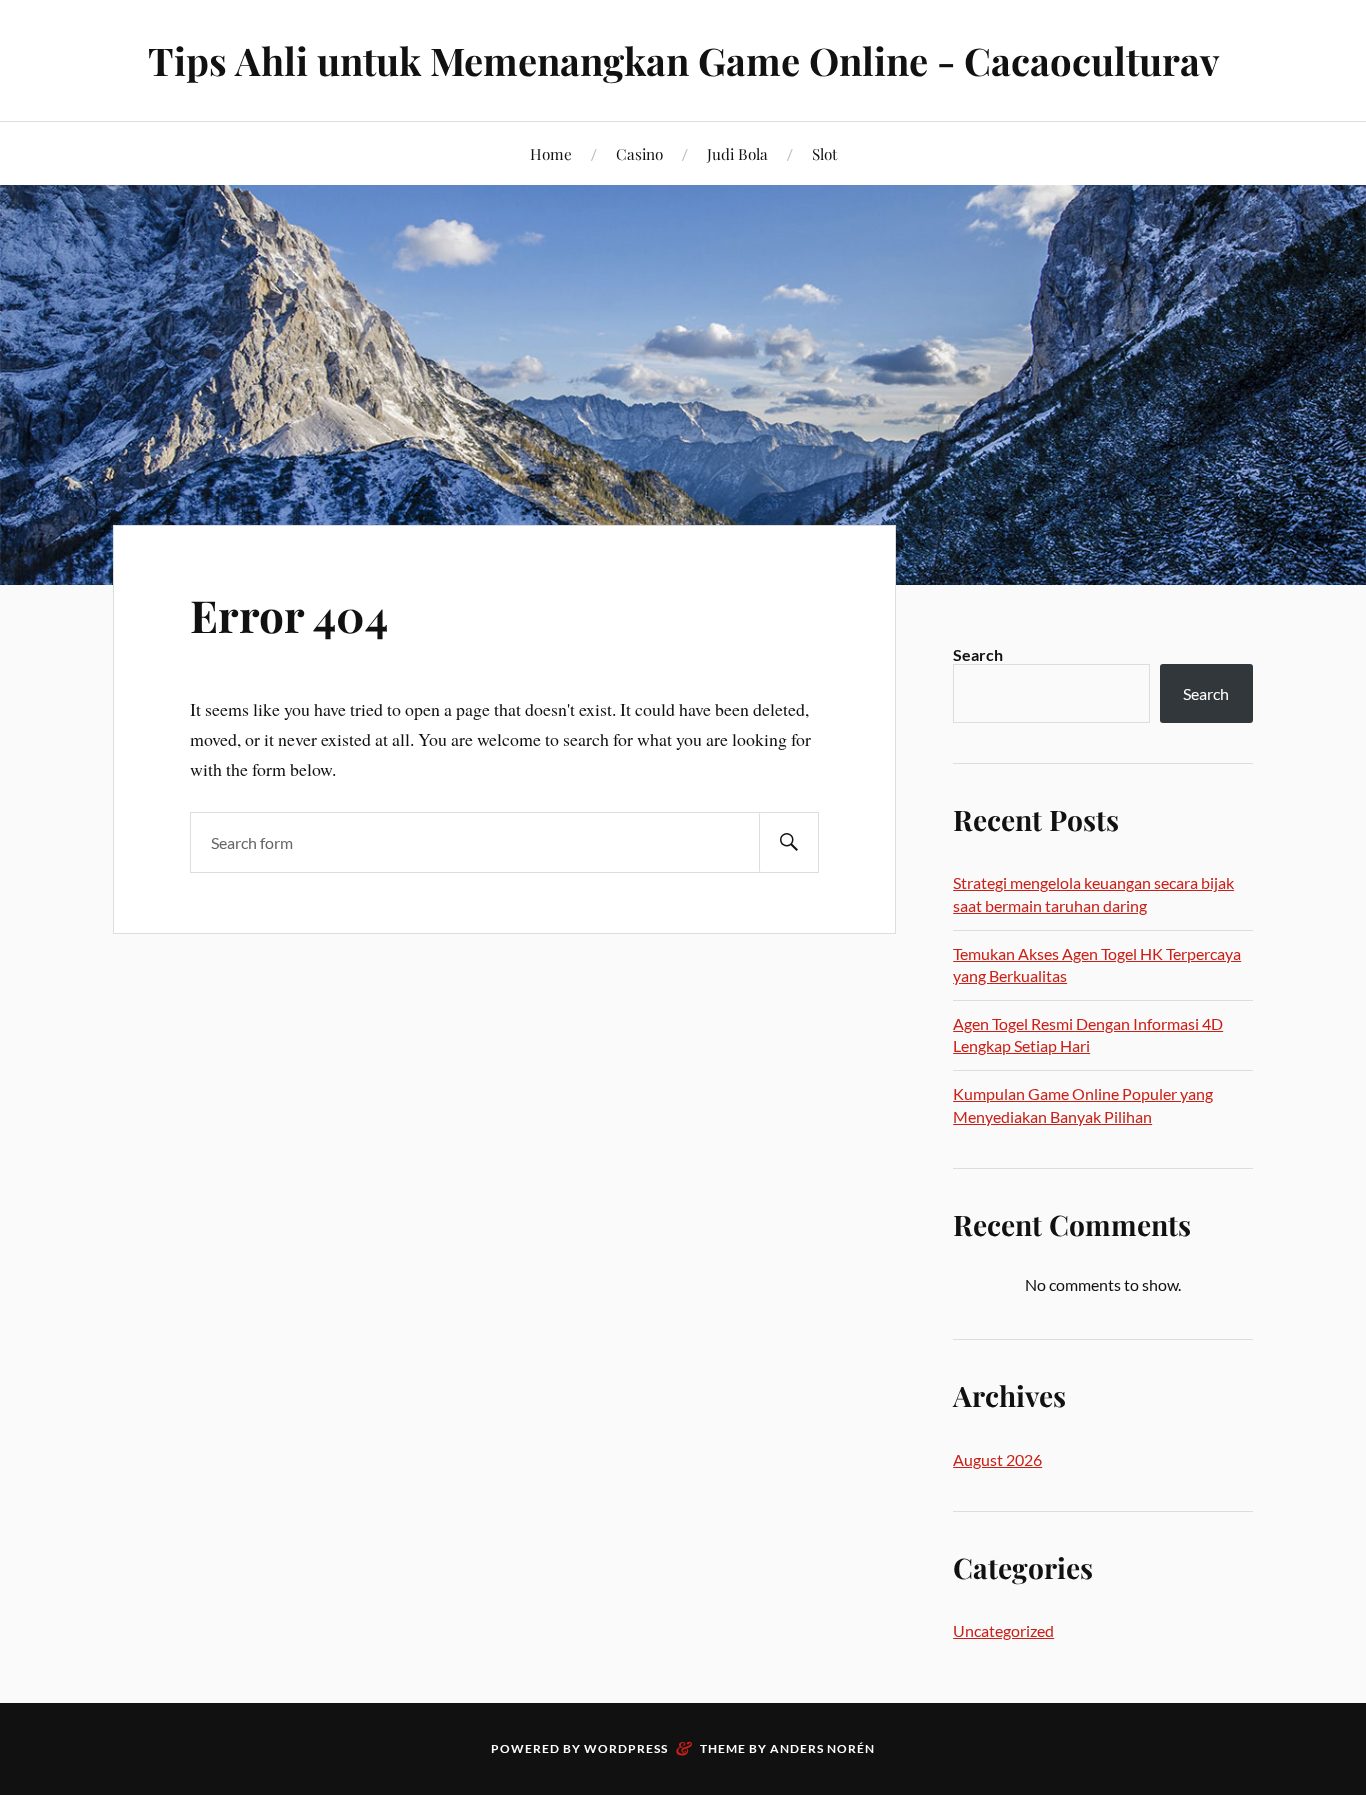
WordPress (626, 1748)
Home (551, 153)
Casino (639, 153)
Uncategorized (1003, 1630)
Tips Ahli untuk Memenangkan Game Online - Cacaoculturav (683, 60)
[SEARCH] (789, 842)
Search (978, 654)
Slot (824, 153)
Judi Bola (737, 153)
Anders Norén (822, 1748)
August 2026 (997, 1459)
